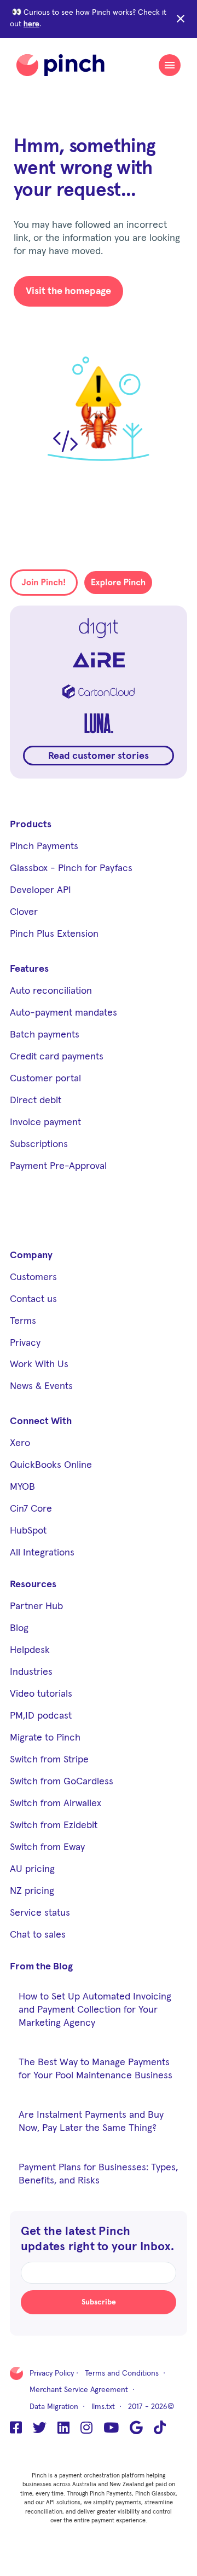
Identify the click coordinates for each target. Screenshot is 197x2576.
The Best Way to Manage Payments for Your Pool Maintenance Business (95, 2069)
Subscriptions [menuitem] (39, 1144)
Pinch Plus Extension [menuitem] (54, 934)
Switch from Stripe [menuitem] (49, 1760)
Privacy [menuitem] (25, 1343)
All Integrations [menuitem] (42, 1553)
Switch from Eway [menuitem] (47, 1847)
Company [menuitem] (31, 1255)
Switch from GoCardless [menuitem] (62, 1782)
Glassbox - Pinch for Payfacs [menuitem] (71, 868)
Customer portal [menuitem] (45, 1079)
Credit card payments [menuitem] (57, 1057)
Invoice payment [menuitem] (45, 1122)
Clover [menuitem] (24, 912)
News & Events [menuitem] (41, 1386)
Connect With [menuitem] (41, 1421)
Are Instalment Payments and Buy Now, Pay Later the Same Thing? (91, 2122)
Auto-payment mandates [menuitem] (63, 1013)
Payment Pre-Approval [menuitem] (58, 1166)
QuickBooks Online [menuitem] (51, 1465)
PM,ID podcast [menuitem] (41, 1716)
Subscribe (99, 2302)
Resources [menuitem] (33, 1584)
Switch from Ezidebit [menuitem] (54, 1825)
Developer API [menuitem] (40, 890)
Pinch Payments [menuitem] (44, 846)
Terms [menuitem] (23, 1321)
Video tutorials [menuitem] (41, 1694)
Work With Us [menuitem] (39, 1364)
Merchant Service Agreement (79, 2390)
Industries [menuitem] (31, 1672)
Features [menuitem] (29, 969)
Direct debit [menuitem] (36, 1100)
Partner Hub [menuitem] (36, 1606)
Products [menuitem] (31, 825)
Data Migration (54, 2407)
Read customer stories (99, 756)
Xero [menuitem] (20, 1443)
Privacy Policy (52, 2373)
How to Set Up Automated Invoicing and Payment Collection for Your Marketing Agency (95, 2010)
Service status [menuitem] (40, 1913)
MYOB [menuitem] (22, 1487)
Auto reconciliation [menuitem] (51, 991)
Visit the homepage (68, 291)
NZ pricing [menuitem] (32, 1891)
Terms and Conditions (122, 2373)
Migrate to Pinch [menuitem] (45, 1738)
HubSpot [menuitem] (28, 1531)
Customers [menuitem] (33, 1277)
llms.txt (103, 2407)
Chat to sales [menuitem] (38, 1935)
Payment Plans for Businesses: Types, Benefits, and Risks (98, 2174)
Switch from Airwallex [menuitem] (56, 1803)
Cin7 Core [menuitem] (31, 1509)
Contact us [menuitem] (33, 1299)
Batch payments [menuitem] (45, 1035)
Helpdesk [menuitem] (30, 1650)
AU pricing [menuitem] (32, 1869)
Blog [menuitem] (19, 1628)
